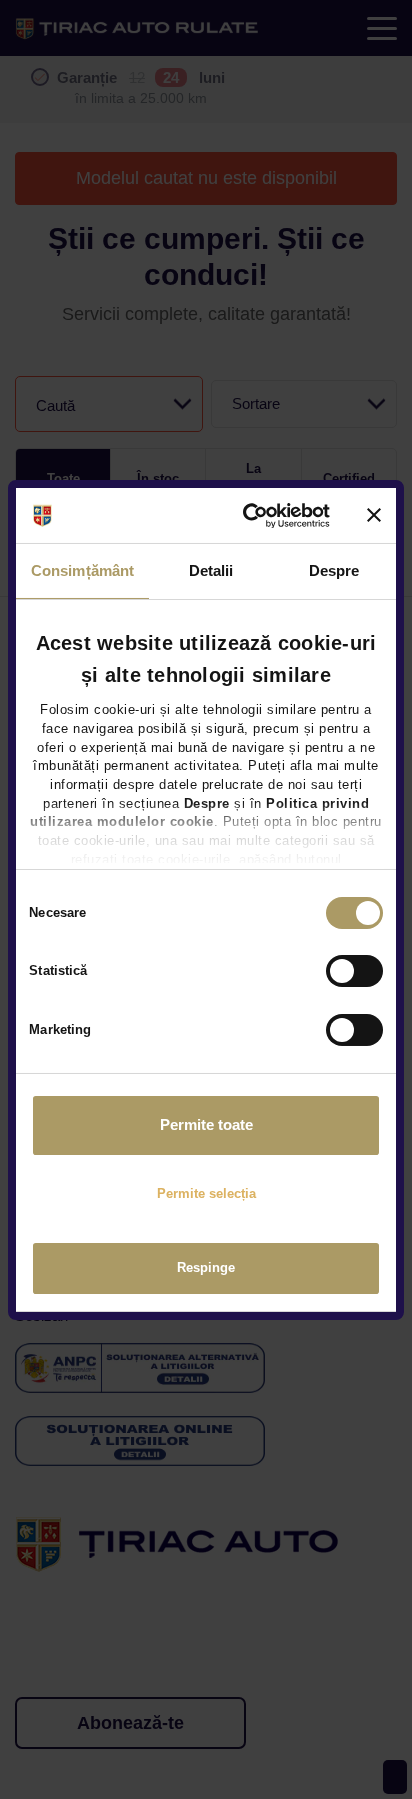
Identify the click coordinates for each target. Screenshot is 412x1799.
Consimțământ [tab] (82, 570)
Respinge (206, 1267)
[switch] (354, 971)
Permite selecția (206, 1193)
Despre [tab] (334, 570)
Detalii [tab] (211, 570)
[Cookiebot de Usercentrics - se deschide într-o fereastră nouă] (249, 515)
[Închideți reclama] (374, 515)
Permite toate (206, 1125)
